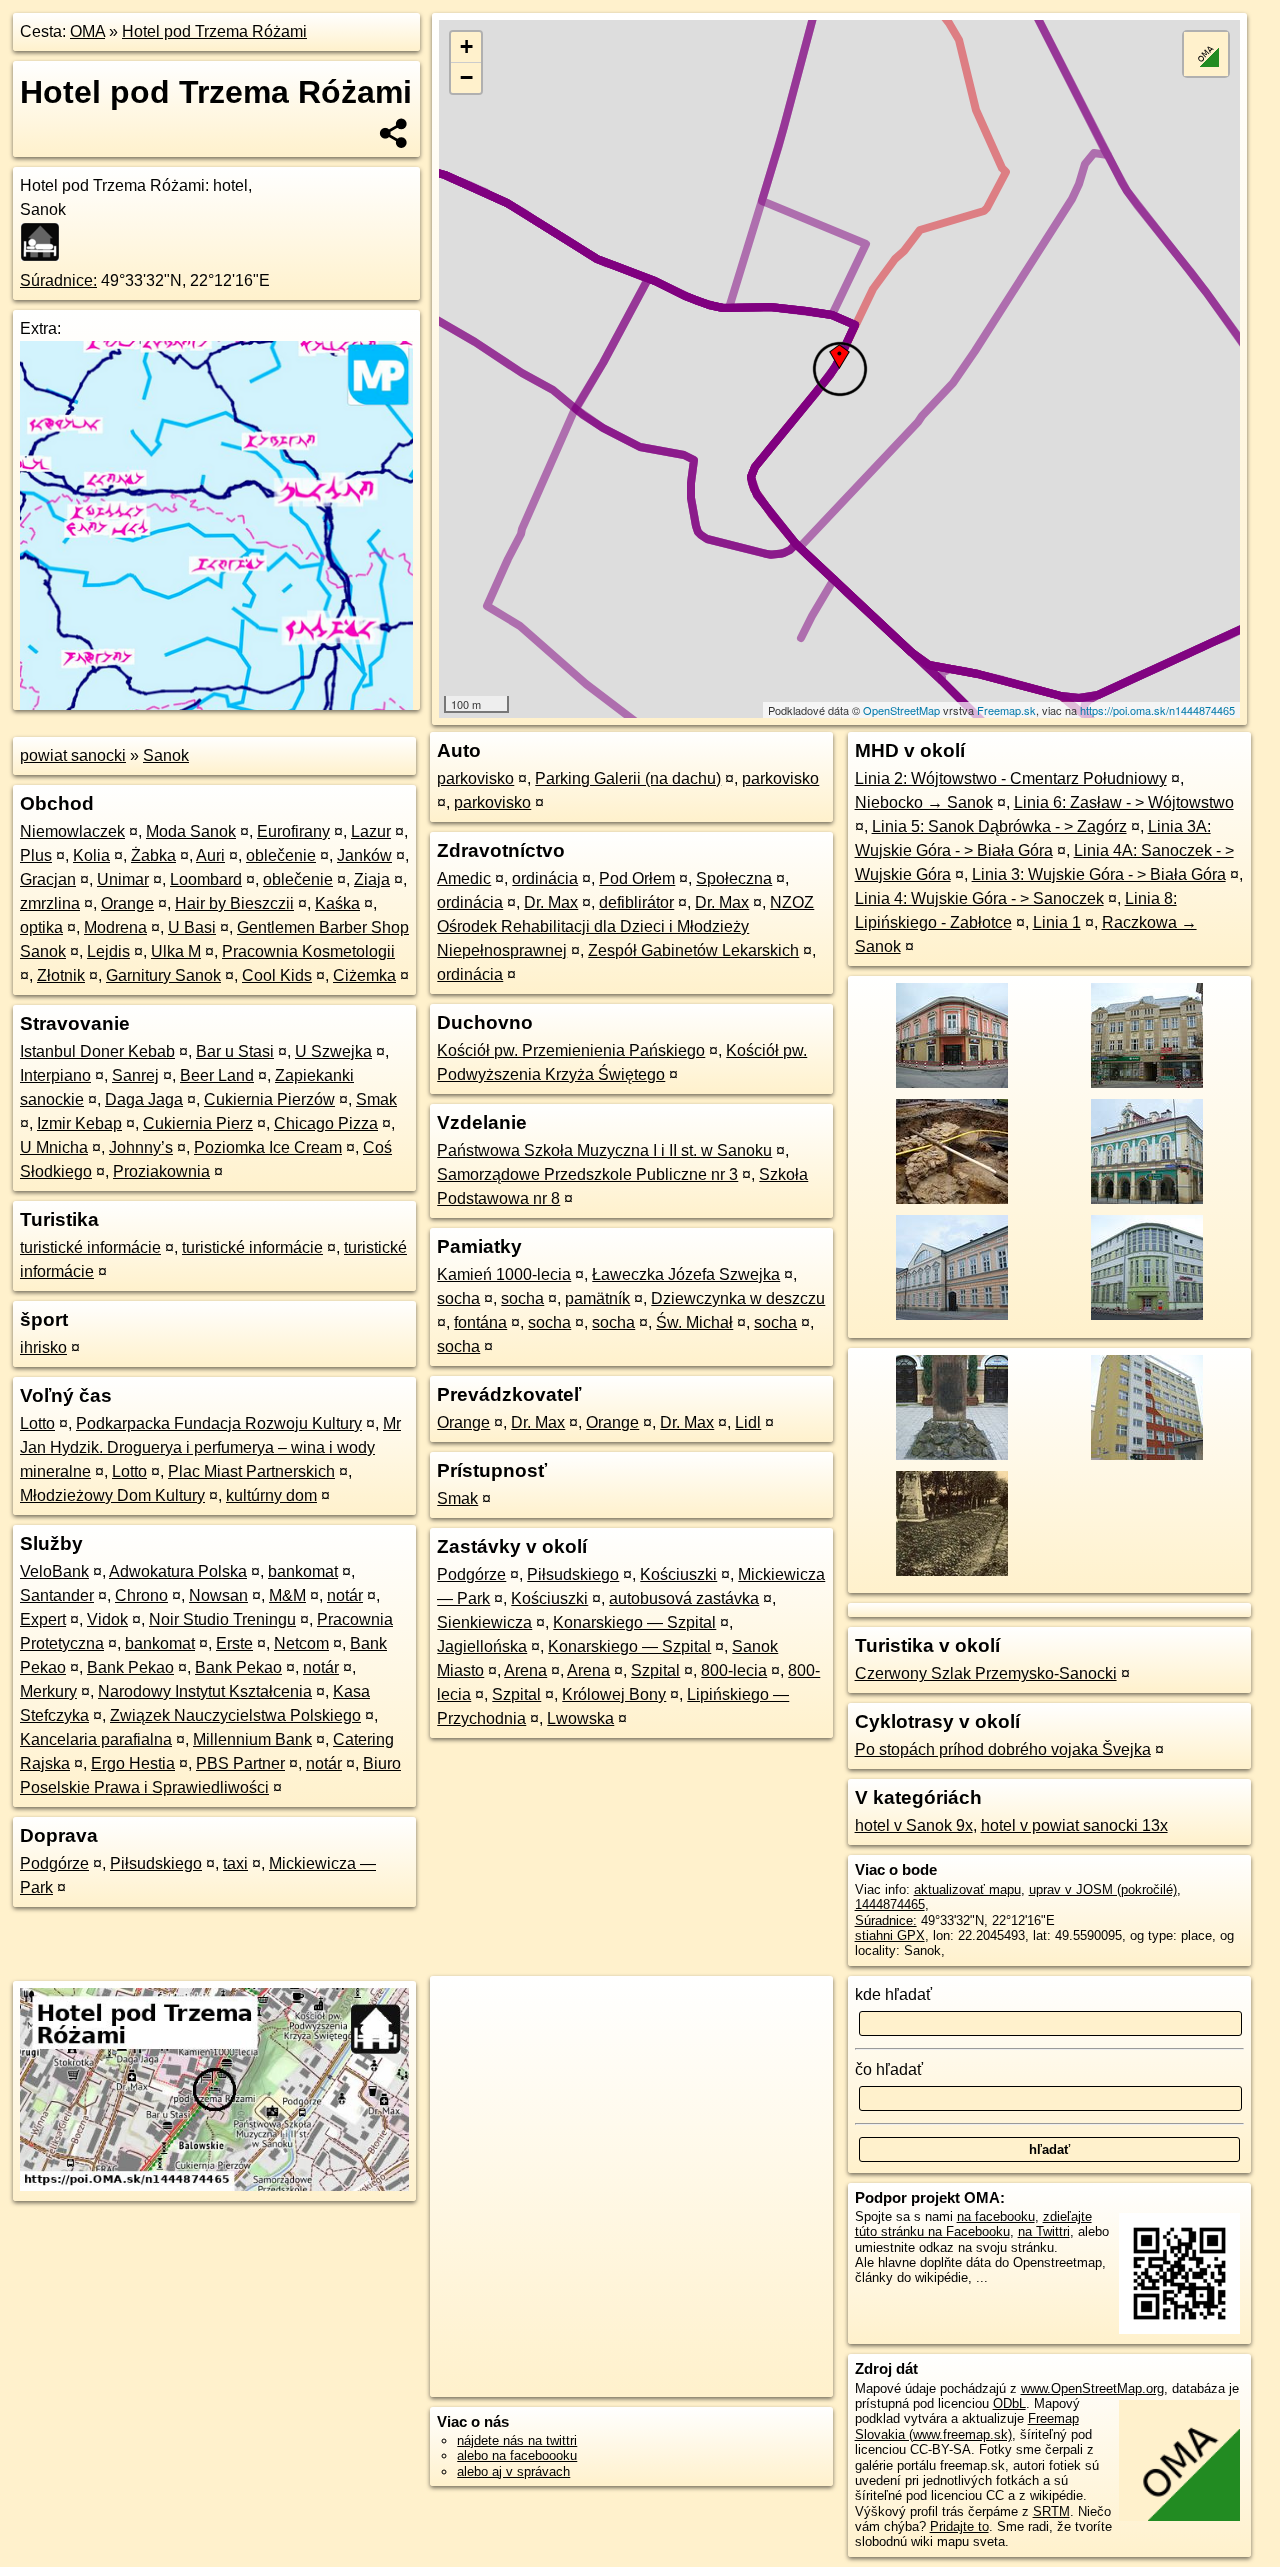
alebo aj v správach (513, 2471)
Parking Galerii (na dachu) (628, 778)
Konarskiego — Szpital (634, 1622)
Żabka (153, 855)
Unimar (123, 879)
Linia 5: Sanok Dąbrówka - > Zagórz (999, 826)
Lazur (371, 831)
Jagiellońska (482, 1646)
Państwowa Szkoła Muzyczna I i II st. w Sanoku (604, 1150)
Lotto (37, 1423)
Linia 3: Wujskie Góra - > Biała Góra (1099, 874)
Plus (36, 855)
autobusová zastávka (684, 1598)
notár (345, 1595)
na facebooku (996, 2216)
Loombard (206, 879)
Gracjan (48, 879)
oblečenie (281, 855)
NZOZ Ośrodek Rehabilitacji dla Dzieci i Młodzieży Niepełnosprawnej (625, 926)
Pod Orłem (637, 878)
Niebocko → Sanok (924, 802)
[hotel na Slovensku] (46, 242)
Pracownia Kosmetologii (308, 951)
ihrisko (43, 1347)
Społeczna (734, 878)
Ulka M (176, 951)
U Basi (192, 927)
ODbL (1009, 2403)
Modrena (115, 927)
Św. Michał (694, 1322)
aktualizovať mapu (967, 1889)
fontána (480, 1322)
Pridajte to (959, 2526)
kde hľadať (893, 1994)
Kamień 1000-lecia (504, 1274)
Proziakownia (161, 1171)
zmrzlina (50, 903)
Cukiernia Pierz (198, 1123)
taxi (235, 1863)
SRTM (1051, 2511)
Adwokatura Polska (178, 1571)
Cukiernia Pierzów (269, 1099)
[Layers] (1206, 54)
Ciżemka (364, 975)
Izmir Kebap (79, 1123)
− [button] (466, 77)
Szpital (655, 1670)
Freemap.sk (1006, 710)
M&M (287, 1595)
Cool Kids (277, 975)
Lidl (748, 1422)
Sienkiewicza (484, 1622)
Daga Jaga (144, 1099)
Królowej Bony (614, 1694)
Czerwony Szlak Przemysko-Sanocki (986, 1673)
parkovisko (475, 778)
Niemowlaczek (72, 831)
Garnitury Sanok (163, 975)
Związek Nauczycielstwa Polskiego (235, 1715)
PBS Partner (240, 1763)
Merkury (48, 1691)
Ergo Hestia (133, 1763)
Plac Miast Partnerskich (251, 1471)
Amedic (464, 878)
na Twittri (1044, 2231)
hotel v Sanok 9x (914, 1825)
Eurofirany (293, 831)
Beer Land (217, 1075)
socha (458, 1298)
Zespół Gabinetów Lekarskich (693, 950)
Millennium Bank (252, 1739)
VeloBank (54, 1571)
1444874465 (890, 1904)
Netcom (301, 1643)
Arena (525, 1670)
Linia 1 (1057, 922)
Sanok (166, 755)
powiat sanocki (73, 755)
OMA (87, 31)
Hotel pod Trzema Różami (214, 31)
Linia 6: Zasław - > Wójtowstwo (1124, 802)
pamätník (597, 1298)
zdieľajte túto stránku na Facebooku (973, 2224)
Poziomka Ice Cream (268, 1147)
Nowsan (218, 1595)
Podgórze (54, 1863)
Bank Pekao (130, 1667)
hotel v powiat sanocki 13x (1074, 1825)
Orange (127, 903)
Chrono (141, 1595)
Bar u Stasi (235, 1051)
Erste (234, 1643)
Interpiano (55, 1075)
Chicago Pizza (326, 1123)
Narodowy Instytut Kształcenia (205, 1691)
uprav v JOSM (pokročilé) (1103, 1889)
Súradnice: (58, 280)
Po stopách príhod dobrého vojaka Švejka (1003, 1749)
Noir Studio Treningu (222, 1619)
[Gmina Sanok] (1144, 1458)
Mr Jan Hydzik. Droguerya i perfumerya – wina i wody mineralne (210, 1447)
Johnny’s (141, 1147)
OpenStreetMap (901, 710)
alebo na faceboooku (517, 2455)
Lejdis (108, 951)
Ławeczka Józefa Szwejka (686, 1274)
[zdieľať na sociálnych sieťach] (394, 133)
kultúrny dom (271, 1495)
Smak (376, 1099)
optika (41, 927)
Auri (210, 855)
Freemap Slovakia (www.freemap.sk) (967, 2426)
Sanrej (135, 1075)
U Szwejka (333, 1051)
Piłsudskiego (156, 1863)
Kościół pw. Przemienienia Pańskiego (571, 1050)
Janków (364, 855)
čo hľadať (889, 2069)
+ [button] (466, 46)
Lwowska (580, 1718)
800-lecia (734, 1670)
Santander (57, 1595)
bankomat (303, 1571)
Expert (43, 1619)
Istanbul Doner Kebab (97, 1051)
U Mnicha (54, 1147)
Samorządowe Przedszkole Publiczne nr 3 (587, 1174)
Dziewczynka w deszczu (738, 1298)
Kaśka (337, 903)
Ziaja (372, 879)
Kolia (91, 855)
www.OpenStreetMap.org (1092, 2388)
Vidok (107, 1619)
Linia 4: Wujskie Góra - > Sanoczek (979, 898)
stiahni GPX (890, 1935)
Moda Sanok (191, 831)
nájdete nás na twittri (517, 2440)
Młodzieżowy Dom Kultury (112, 1495)
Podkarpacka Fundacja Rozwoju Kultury (219, 1423)
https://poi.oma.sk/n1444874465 (1157, 710)
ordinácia (545, 878)
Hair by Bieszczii (234, 903)
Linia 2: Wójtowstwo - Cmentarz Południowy (1011, 778)
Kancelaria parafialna (96, 1739)
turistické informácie (90, 1247)
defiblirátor (636, 902)
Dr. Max (551, 902)
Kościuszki (678, 1574)
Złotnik (61, 975)
